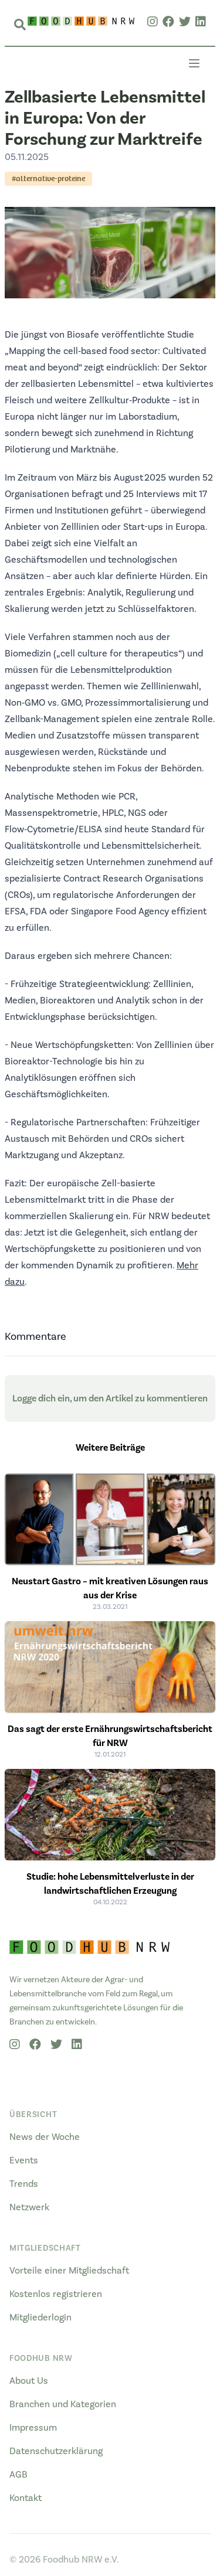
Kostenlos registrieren (56, 2294)
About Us (29, 2381)
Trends (24, 2184)
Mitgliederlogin (40, 2318)
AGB (18, 2475)
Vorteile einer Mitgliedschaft (69, 2271)
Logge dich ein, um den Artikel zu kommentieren (110, 1398)
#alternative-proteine (48, 178)
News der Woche (45, 2137)
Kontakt (26, 2498)
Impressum (33, 2428)
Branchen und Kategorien (63, 2404)
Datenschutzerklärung (56, 2451)
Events (24, 2160)
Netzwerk (29, 2207)
